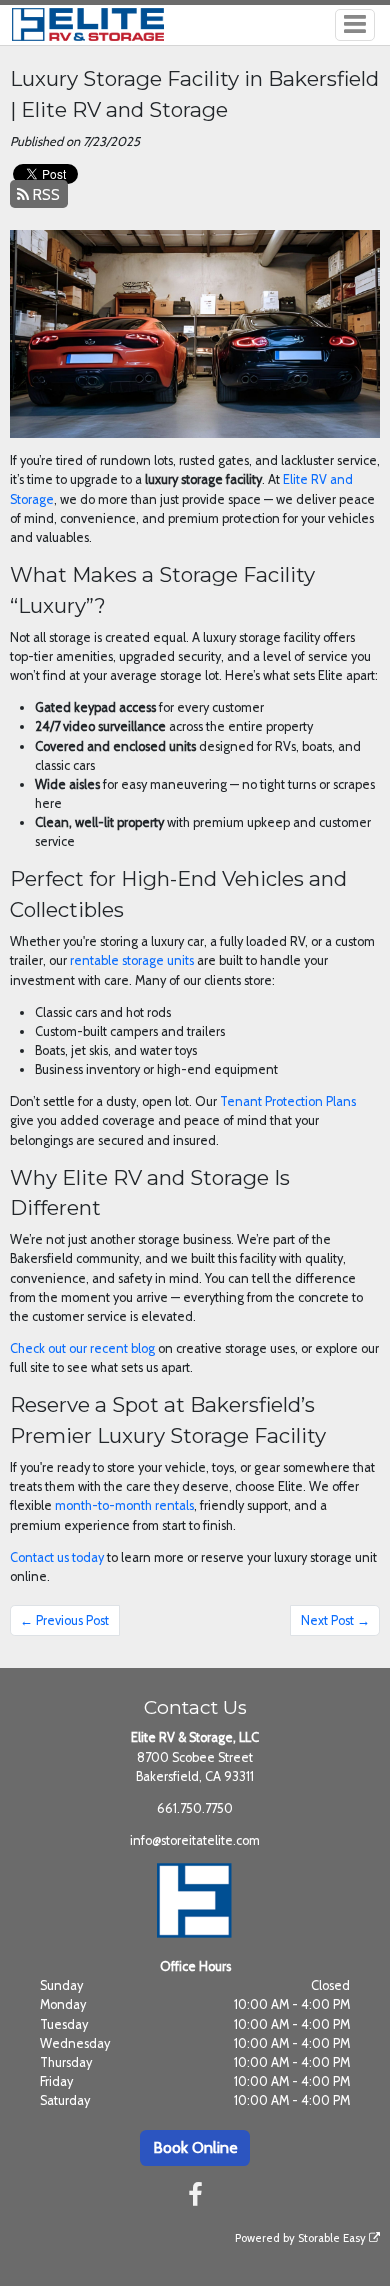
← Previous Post (64, 1620)
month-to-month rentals (124, 1505)
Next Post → (335, 1620)
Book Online (195, 2147)
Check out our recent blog (82, 1348)
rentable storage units (132, 960)
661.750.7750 (195, 1808)
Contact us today (57, 1557)
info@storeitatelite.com (195, 1840)
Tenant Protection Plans (288, 1101)
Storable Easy (333, 2238)
